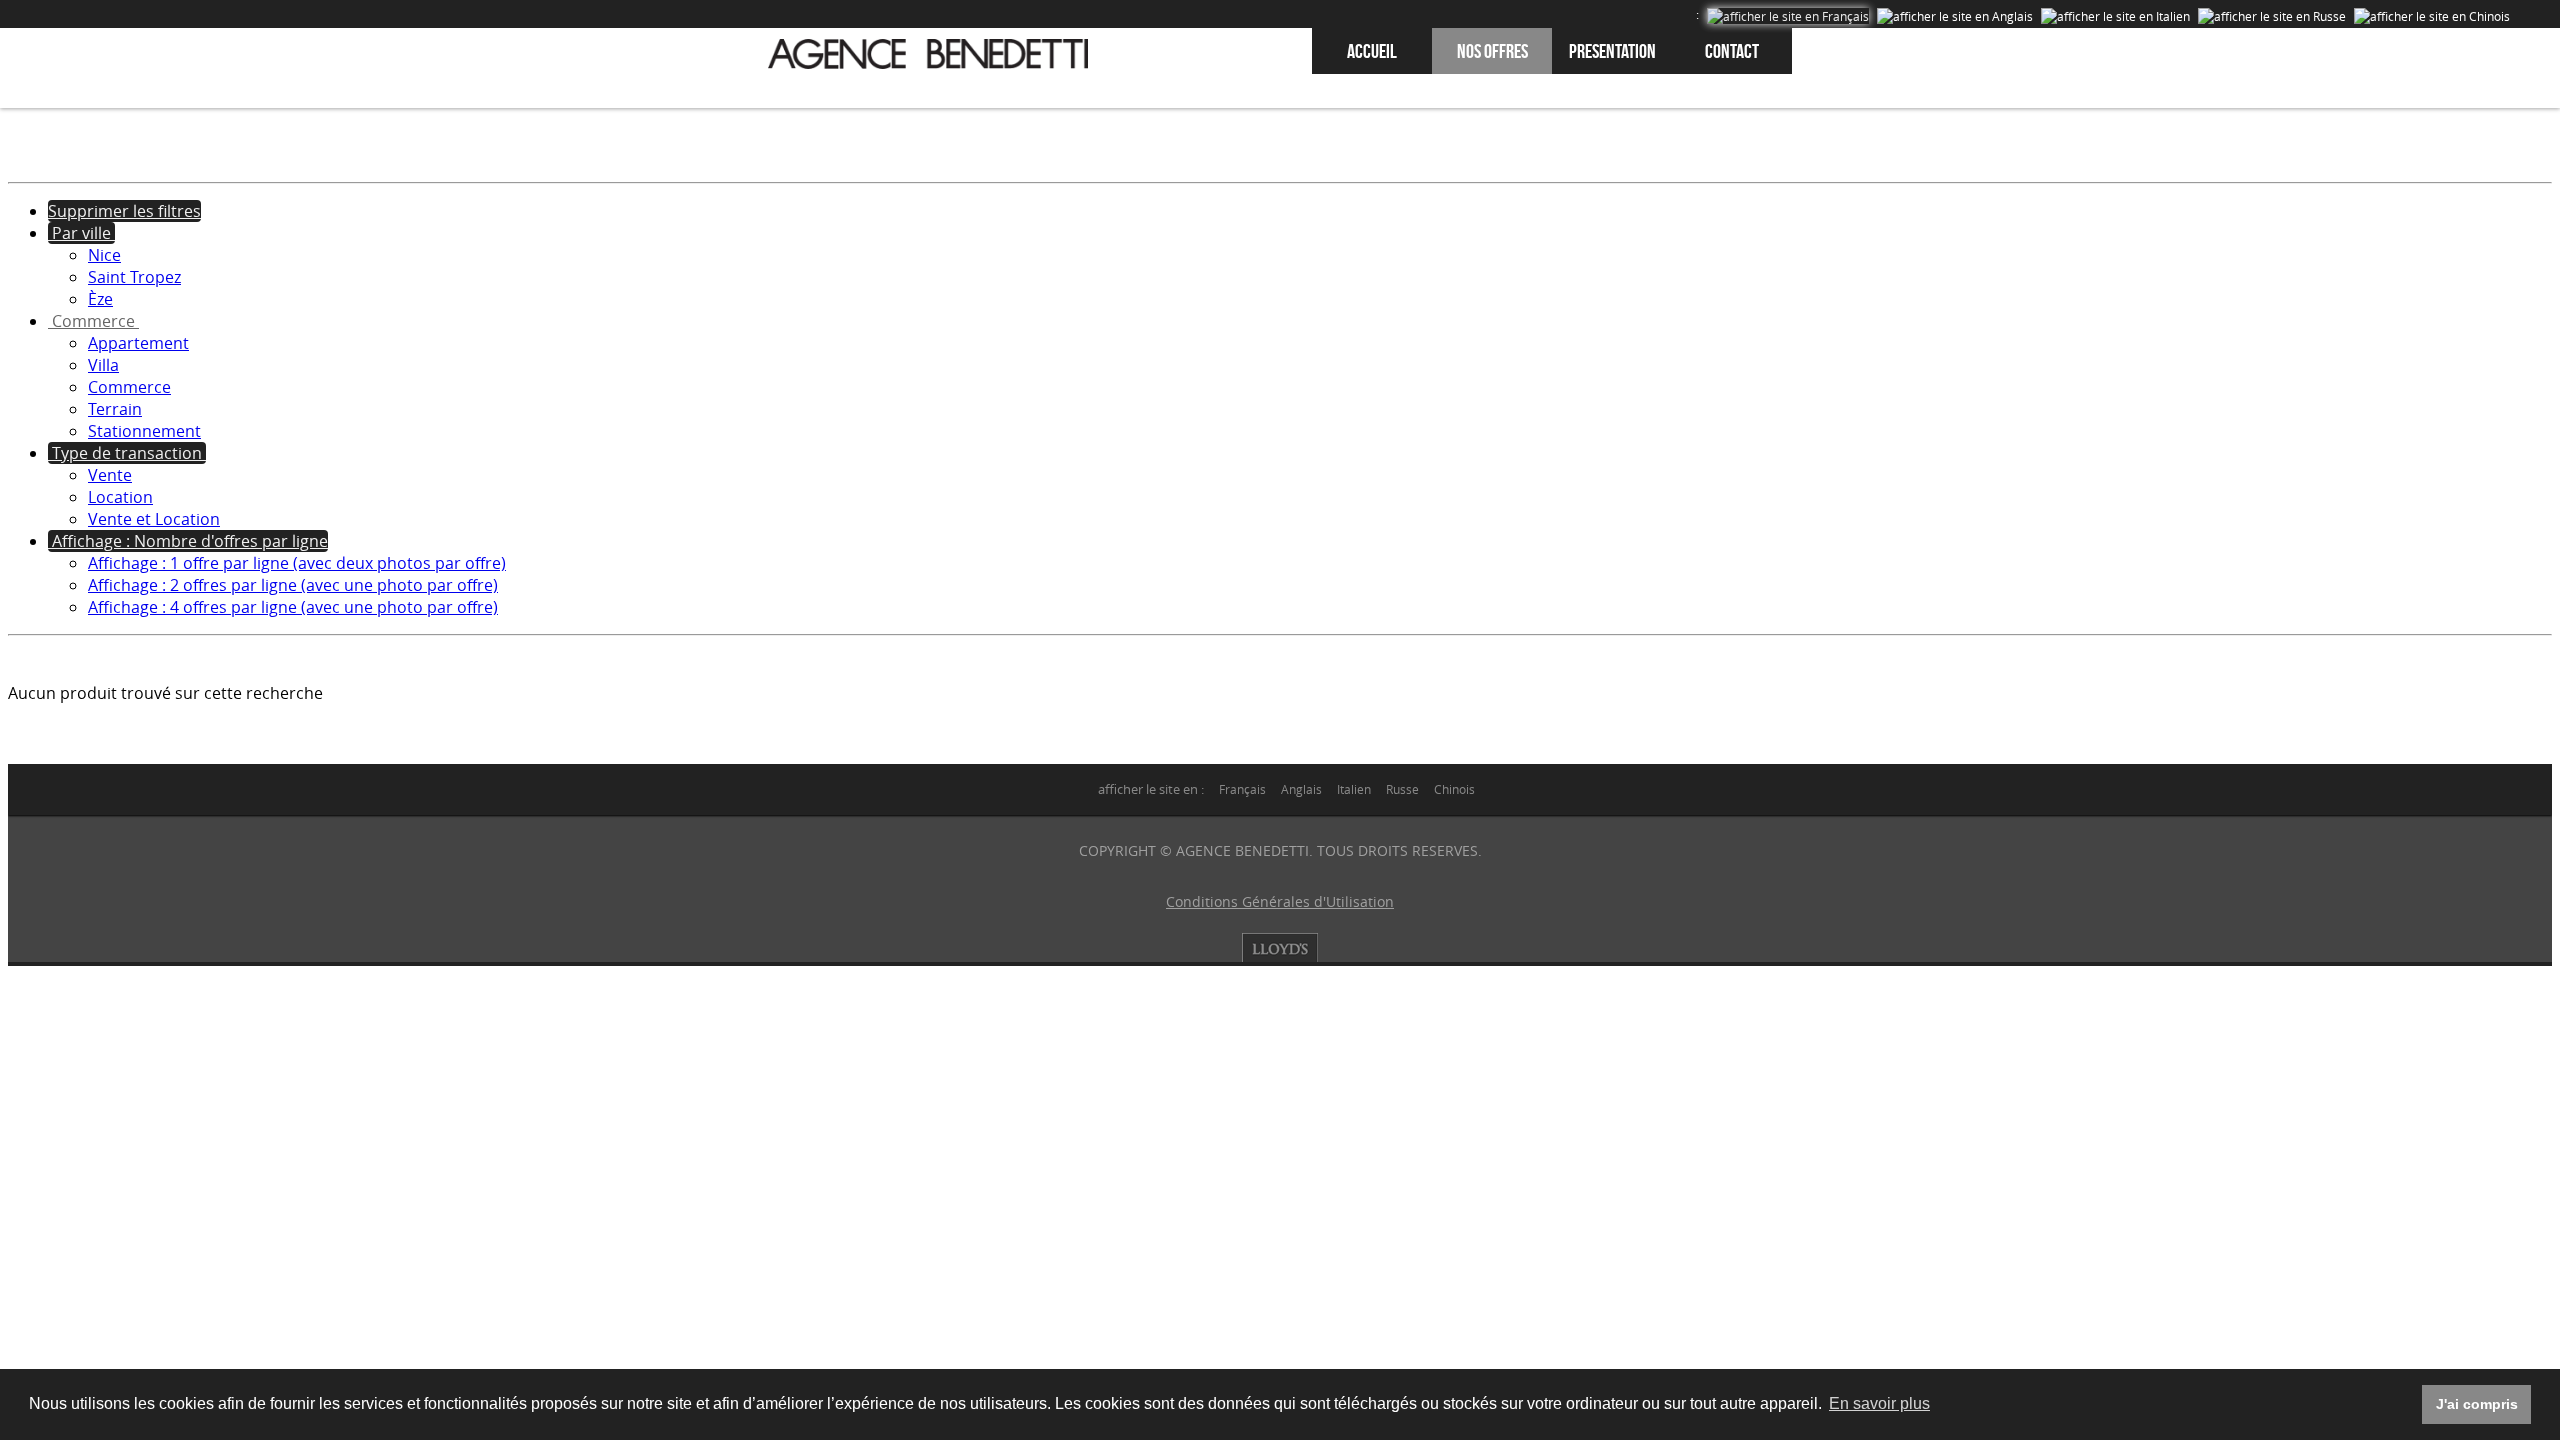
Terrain (115, 409)
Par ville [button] (81, 233)
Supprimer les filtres (124, 211)
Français (1242, 789)
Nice (104, 255)
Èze (100, 299)
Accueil (1372, 51)
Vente (110, 475)
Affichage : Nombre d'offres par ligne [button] (188, 541)
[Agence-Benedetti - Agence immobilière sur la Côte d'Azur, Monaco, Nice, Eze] (928, 54)
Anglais (1301, 789)
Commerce (129, 387)
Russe (1402, 789)
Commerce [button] (93, 321)
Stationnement (144, 431)
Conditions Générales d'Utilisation (1280, 901)
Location (120, 497)
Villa (103, 365)
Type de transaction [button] (127, 453)
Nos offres (1492, 51)
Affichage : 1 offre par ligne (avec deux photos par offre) (297, 563)
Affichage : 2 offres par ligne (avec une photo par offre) (293, 585)
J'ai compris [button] (2477, 1404)
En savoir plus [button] (1879, 1403)
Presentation (1612, 51)
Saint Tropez (134, 277)
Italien (1354, 789)
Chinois (1454, 789)
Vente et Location (154, 519)
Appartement (138, 343)
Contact (1732, 51)
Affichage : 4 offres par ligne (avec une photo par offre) (293, 607)
